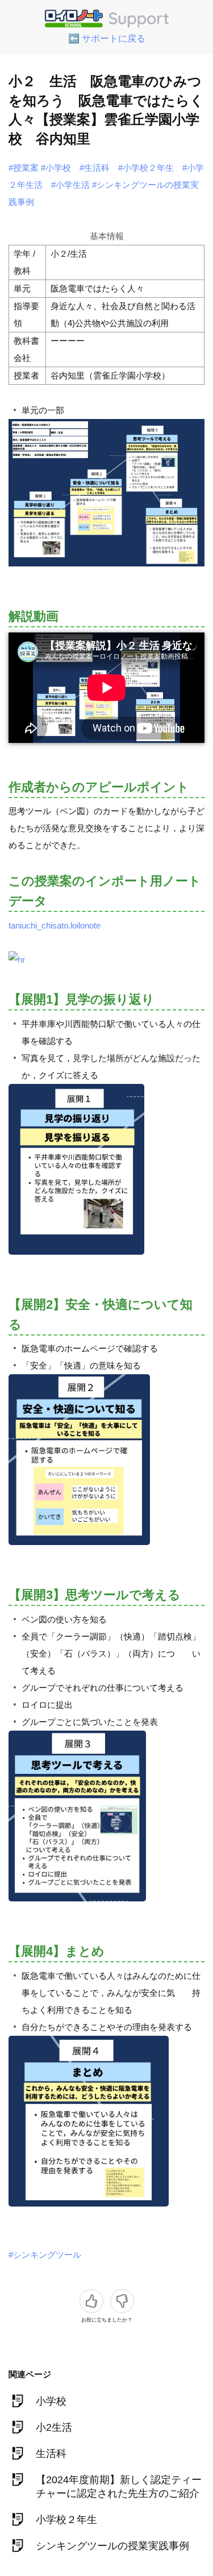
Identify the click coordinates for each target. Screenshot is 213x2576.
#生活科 (95, 168)
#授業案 (24, 168)
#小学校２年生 (146, 168)
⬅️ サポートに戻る (107, 38)
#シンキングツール (45, 2255)
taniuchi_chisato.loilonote (55, 925)
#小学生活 (70, 185)
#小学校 (56, 168)
